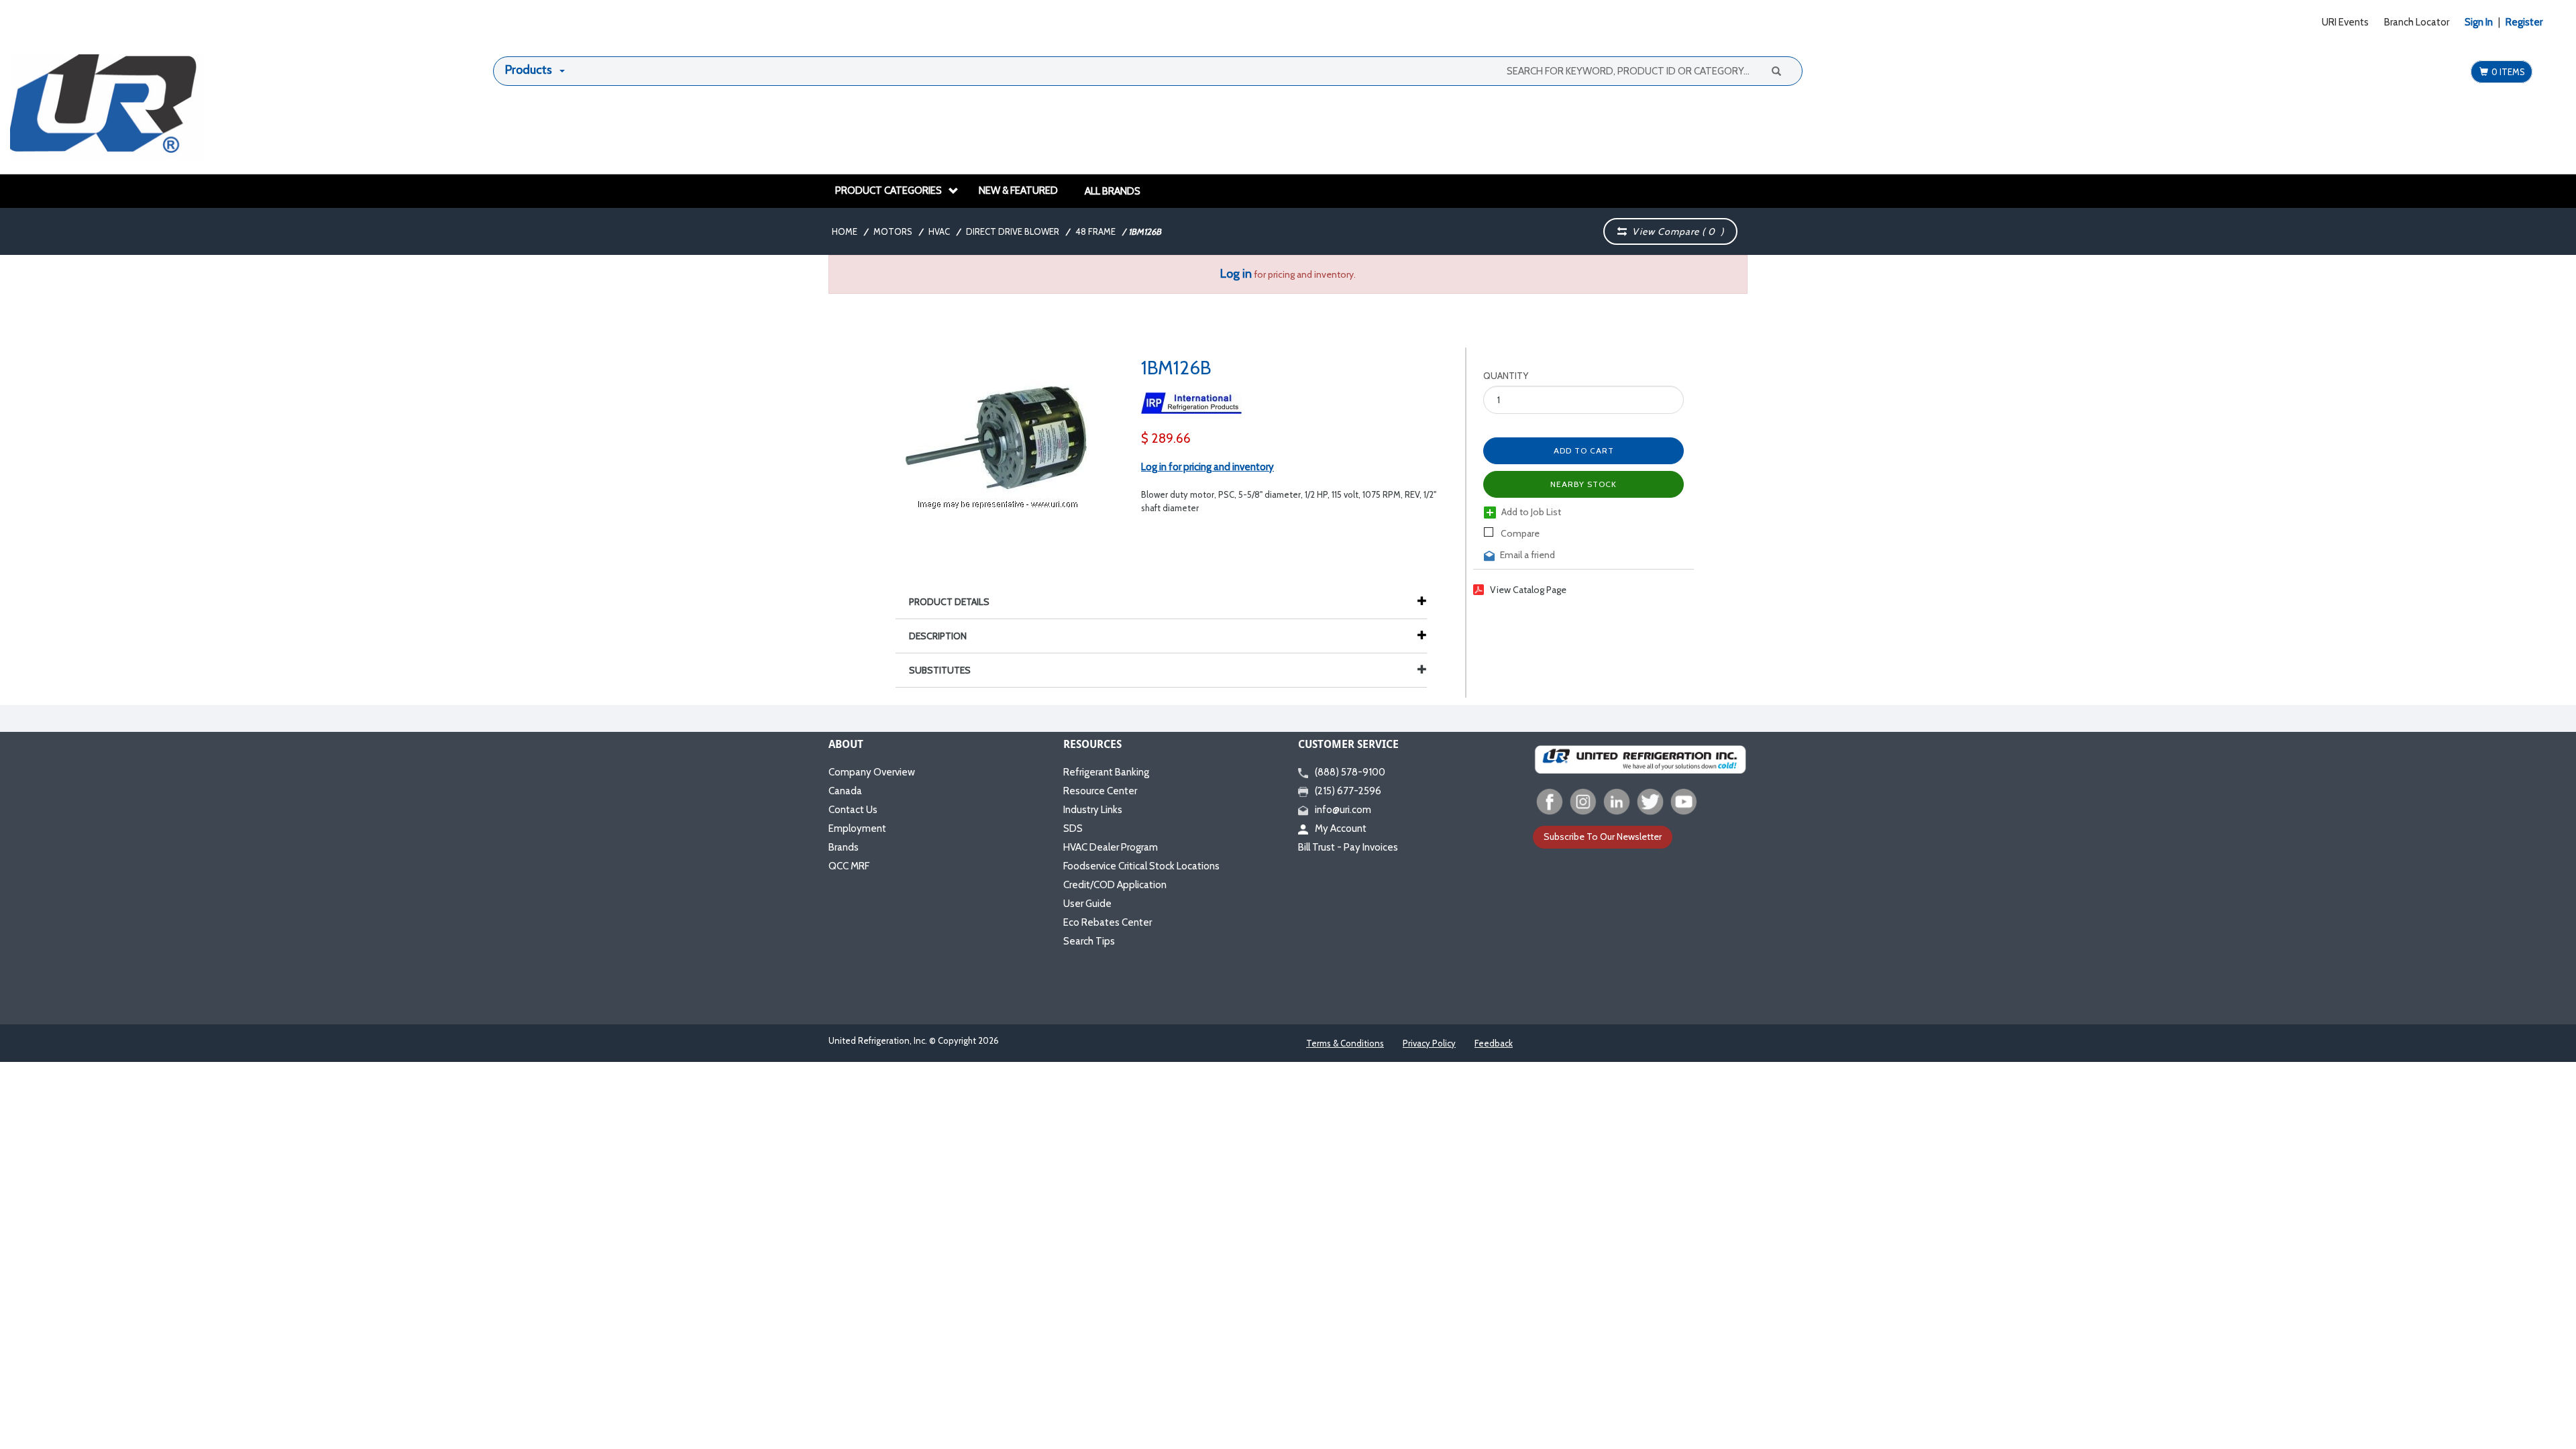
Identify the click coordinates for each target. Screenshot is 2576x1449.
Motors (893, 231)
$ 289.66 (1166, 438)
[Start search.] (1776, 70)
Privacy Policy (1429, 1043)
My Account (1341, 828)
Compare (1519, 533)
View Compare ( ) (1675, 231)
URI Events (2345, 22)
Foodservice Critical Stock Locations (1141, 866)
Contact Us (853, 810)
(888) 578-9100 (1350, 772)
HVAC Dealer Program (1111, 847)
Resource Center (1100, 791)
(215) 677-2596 (1348, 791)
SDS (1073, 828)
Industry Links (1093, 810)
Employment (857, 828)
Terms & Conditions (1345, 1043)
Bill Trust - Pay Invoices (1348, 847)
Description (938, 636)
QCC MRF (849, 866)
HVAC (939, 231)
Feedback (1494, 1043)
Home (845, 231)
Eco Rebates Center (1108, 922)
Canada (845, 791)
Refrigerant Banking (1106, 772)
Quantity (1506, 376)
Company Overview (872, 772)
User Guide (1087, 904)
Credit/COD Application (1115, 885)
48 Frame (1095, 231)
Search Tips (1089, 941)
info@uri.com (1343, 810)
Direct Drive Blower (1013, 231)
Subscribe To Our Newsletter (1603, 837)
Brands (844, 847)
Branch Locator (2417, 22)
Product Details (949, 602)
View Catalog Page (1528, 590)
